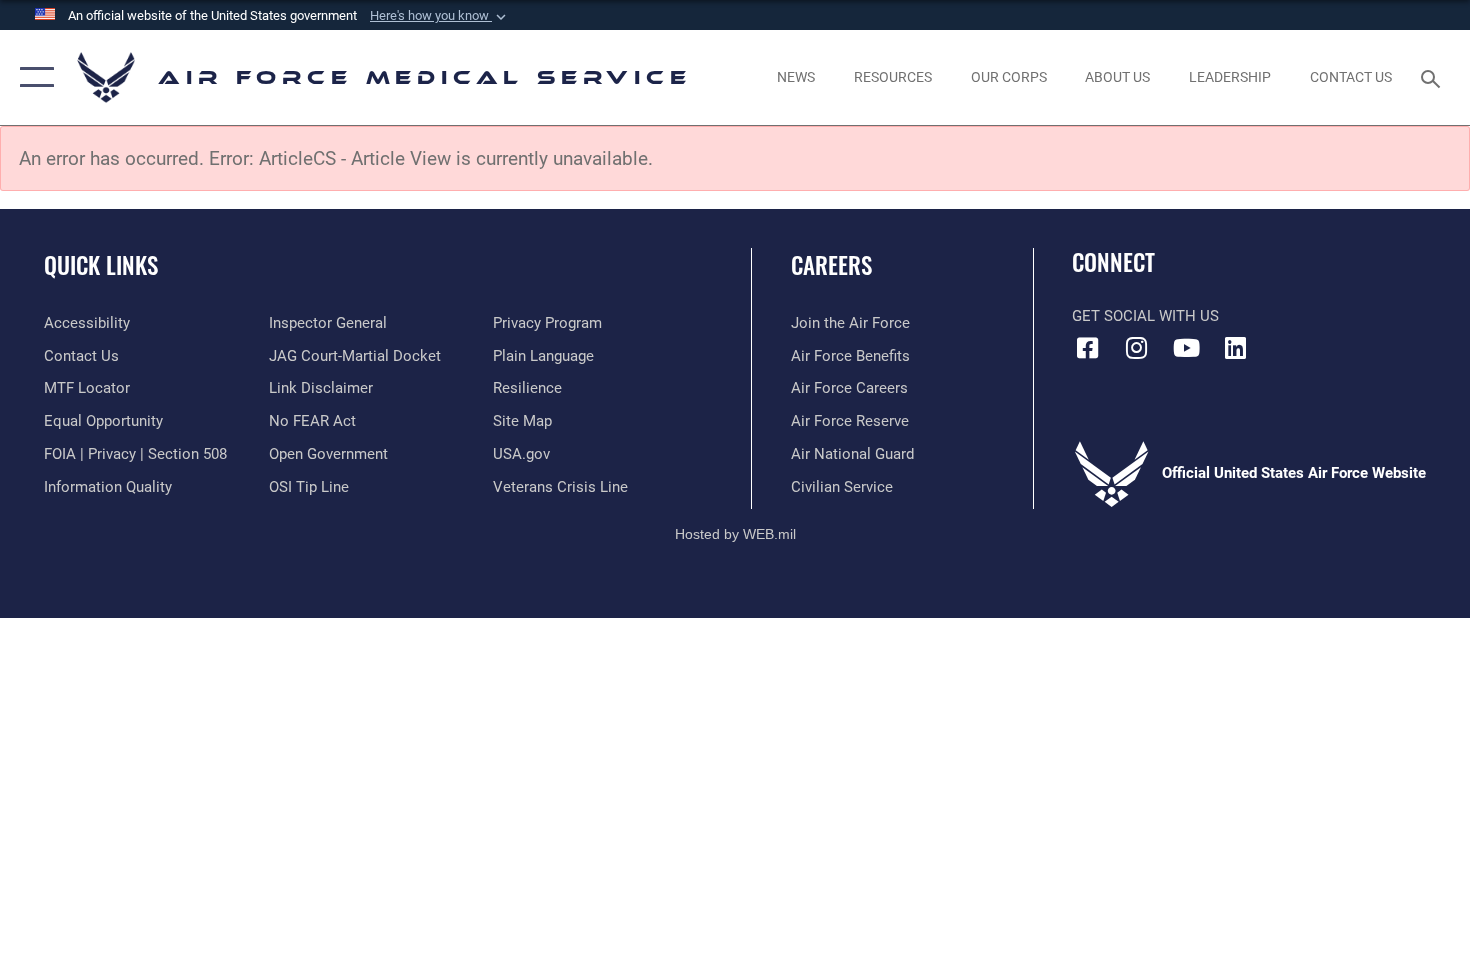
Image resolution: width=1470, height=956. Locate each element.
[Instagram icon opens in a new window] (1137, 348)
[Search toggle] (1433, 77)
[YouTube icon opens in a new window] (1186, 348)
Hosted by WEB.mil (735, 534)
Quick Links (101, 265)
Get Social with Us (1145, 316)
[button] (440, 16)
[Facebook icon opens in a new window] (1087, 348)
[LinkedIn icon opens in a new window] (1235, 348)
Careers (831, 265)
